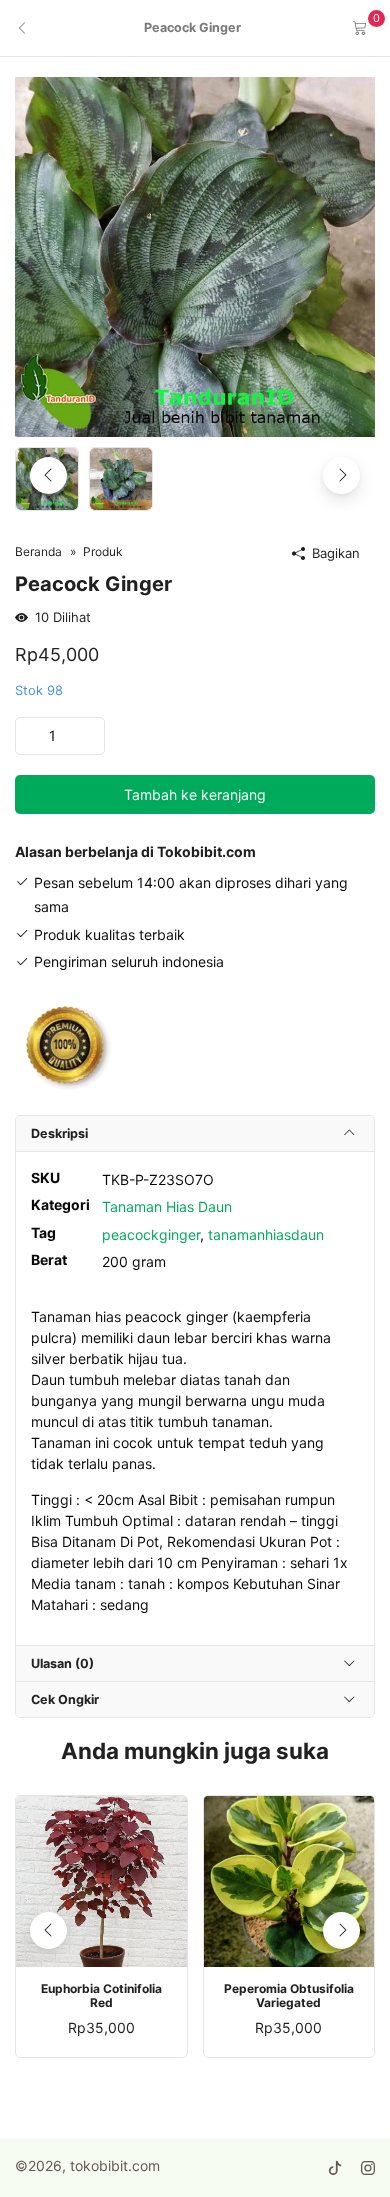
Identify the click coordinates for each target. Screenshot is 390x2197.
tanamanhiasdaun (266, 1234)
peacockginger (151, 1234)
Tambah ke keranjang (195, 794)
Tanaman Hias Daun (167, 1206)
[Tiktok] (335, 2168)
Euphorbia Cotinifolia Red (101, 1996)
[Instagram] (368, 2168)
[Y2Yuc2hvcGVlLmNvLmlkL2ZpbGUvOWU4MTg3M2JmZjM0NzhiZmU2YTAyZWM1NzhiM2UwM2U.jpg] (195, 255)
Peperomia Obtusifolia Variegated (289, 1996)
